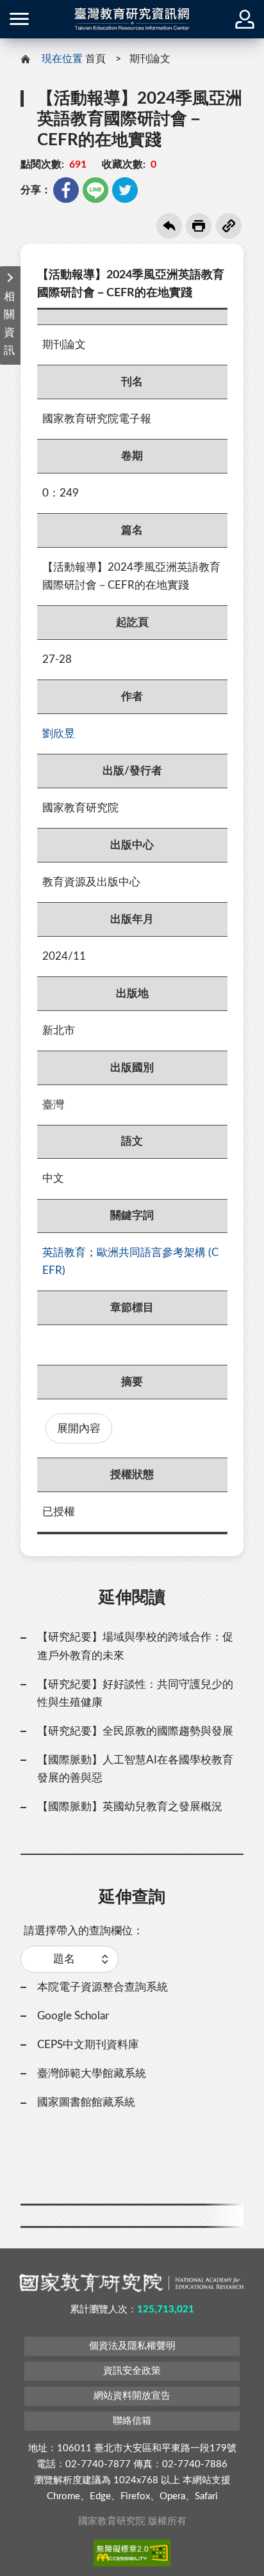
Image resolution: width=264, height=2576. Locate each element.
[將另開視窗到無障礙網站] (132, 2553)
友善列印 (199, 226)
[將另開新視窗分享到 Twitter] (125, 190)
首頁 (95, 59)
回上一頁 (169, 226)
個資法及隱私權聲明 (132, 2346)
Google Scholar (73, 2016)
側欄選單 (19, 19)
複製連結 (229, 226)
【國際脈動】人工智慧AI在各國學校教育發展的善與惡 (135, 1769)
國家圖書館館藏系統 (86, 2102)
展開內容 (79, 1428)
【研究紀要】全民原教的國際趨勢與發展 (135, 1731)
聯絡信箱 (132, 2421)
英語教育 (64, 1252)
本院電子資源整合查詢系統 (103, 1987)
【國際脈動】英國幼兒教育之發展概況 (130, 1807)
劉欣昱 (59, 734)
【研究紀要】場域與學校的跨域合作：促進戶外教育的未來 (135, 1646)
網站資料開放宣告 (132, 2396)
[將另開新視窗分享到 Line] (95, 190)
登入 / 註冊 (245, 19)
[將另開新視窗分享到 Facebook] (66, 190)
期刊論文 (150, 59)
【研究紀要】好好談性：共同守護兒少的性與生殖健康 (135, 1693)
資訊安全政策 (132, 2371)
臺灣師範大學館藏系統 (92, 2073)
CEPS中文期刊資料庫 (88, 2045)
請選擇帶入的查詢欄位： (84, 1931)
